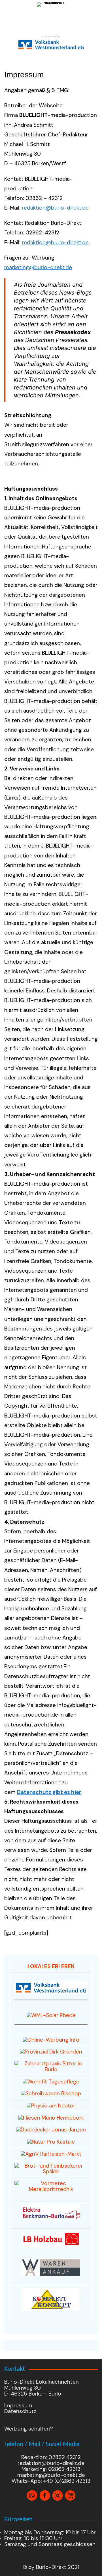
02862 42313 (64, 2469)
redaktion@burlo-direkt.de (55, 208)
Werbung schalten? (29, 2429)
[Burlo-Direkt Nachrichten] (51, 16)
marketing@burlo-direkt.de (38, 267)
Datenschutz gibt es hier (49, 1792)
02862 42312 (65, 2457)
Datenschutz (20, 2411)
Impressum (18, 2406)
